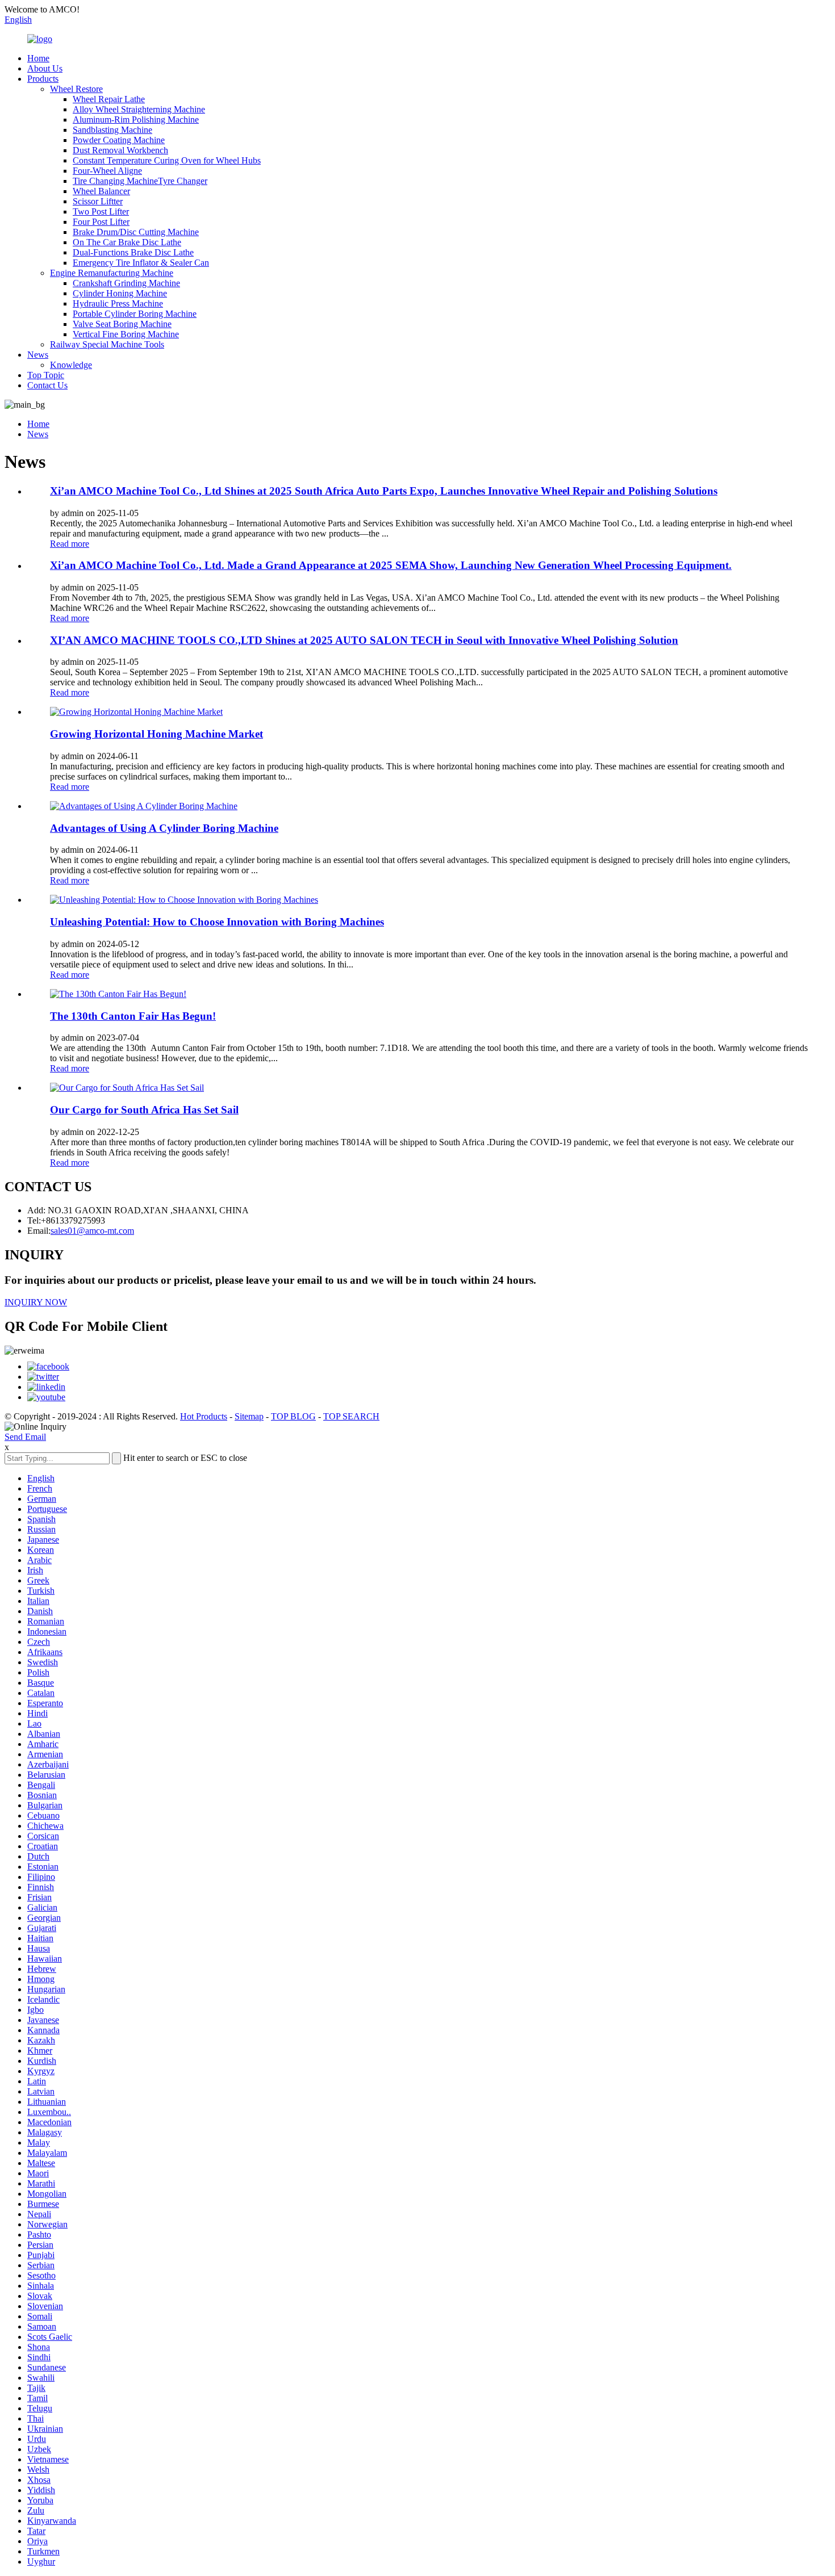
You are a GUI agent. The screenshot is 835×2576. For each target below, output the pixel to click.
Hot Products (204, 1416)
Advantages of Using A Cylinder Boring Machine (164, 828)
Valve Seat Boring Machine (122, 324)
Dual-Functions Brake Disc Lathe (133, 252)
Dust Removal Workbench (120, 150)
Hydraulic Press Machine (118, 303)
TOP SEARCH (351, 1416)
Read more (70, 544)
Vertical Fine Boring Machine (126, 334)
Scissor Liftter (98, 201)
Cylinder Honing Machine (120, 293)
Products (43, 79)
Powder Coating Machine (119, 140)
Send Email (25, 1437)
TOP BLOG (293, 1416)
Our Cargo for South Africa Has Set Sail (144, 1110)
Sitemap (249, 1416)
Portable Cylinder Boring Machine (135, 314)
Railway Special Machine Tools (107, 344)
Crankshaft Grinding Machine (126, 283)
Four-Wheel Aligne (107, 171)
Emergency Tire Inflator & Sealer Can (141, 263)
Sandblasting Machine (112, 130)
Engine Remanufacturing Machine (112, 273)
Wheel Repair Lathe (109, 99)
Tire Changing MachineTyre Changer (140, 181)
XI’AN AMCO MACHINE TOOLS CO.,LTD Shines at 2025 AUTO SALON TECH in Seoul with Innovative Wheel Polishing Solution (364, 640)
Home (38, 58)
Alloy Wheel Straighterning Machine (139, 109)
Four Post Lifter (101, 222)
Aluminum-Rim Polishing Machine (136, 120)
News (38, 355)
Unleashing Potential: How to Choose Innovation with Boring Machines (217, 922)
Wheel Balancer (101, 191)
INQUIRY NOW (36, 1302)
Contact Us (47, 385)
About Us (45, 68)
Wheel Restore (76, 89)
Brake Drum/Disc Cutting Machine (136, 232)
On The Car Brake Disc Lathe (127, 242)
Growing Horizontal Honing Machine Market (156, 734)
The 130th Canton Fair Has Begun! (133, 1016)
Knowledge (71, 365)
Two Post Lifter (101, 211)
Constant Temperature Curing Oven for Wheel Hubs (167, 160)
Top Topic (46, 375)
